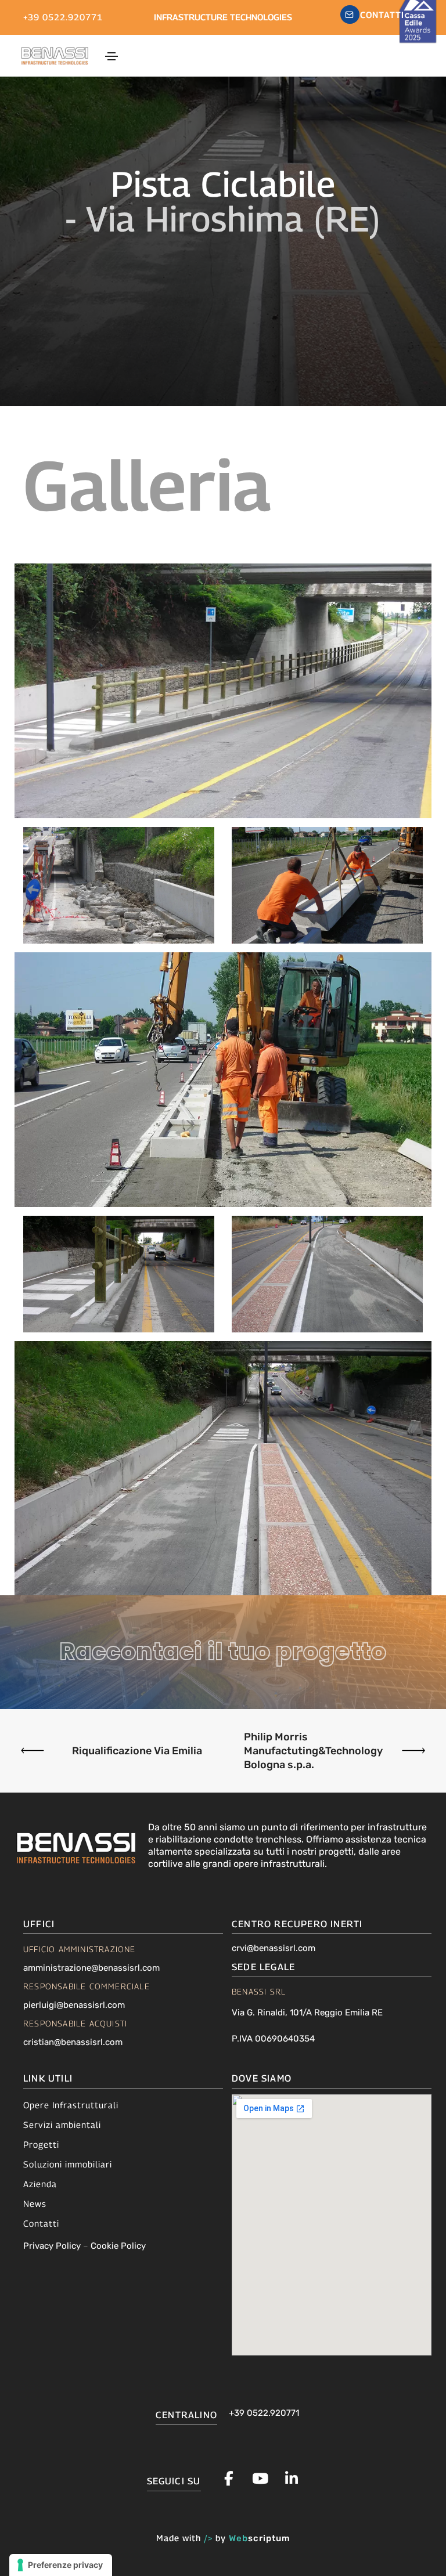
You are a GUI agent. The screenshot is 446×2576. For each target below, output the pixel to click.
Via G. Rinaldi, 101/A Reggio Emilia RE (307, 2013)
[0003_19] (327, 885)
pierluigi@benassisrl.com (74, 2005)
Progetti (41, 2144)
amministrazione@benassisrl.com (91, 1968)
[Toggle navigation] (111, 56)
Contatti (41, 2223)
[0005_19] (223, 691)
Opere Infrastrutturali (71, 2105)
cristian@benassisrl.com (73, 2042)
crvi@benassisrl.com (274, 1948)
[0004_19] (119, 885)
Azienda (40, 2184)
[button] (373, 15)
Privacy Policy (52, 2246)
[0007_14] (327, 1274)
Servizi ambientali (62, 2125)
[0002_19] (223, 1080)
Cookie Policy (118, 2246)
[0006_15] (223, 1468)
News (35, 2203)
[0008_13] (119, 1274)
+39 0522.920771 (63, 17)
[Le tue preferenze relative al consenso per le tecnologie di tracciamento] (61, 2565)
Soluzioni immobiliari (68, 2164)
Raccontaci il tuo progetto (223, 1652)
